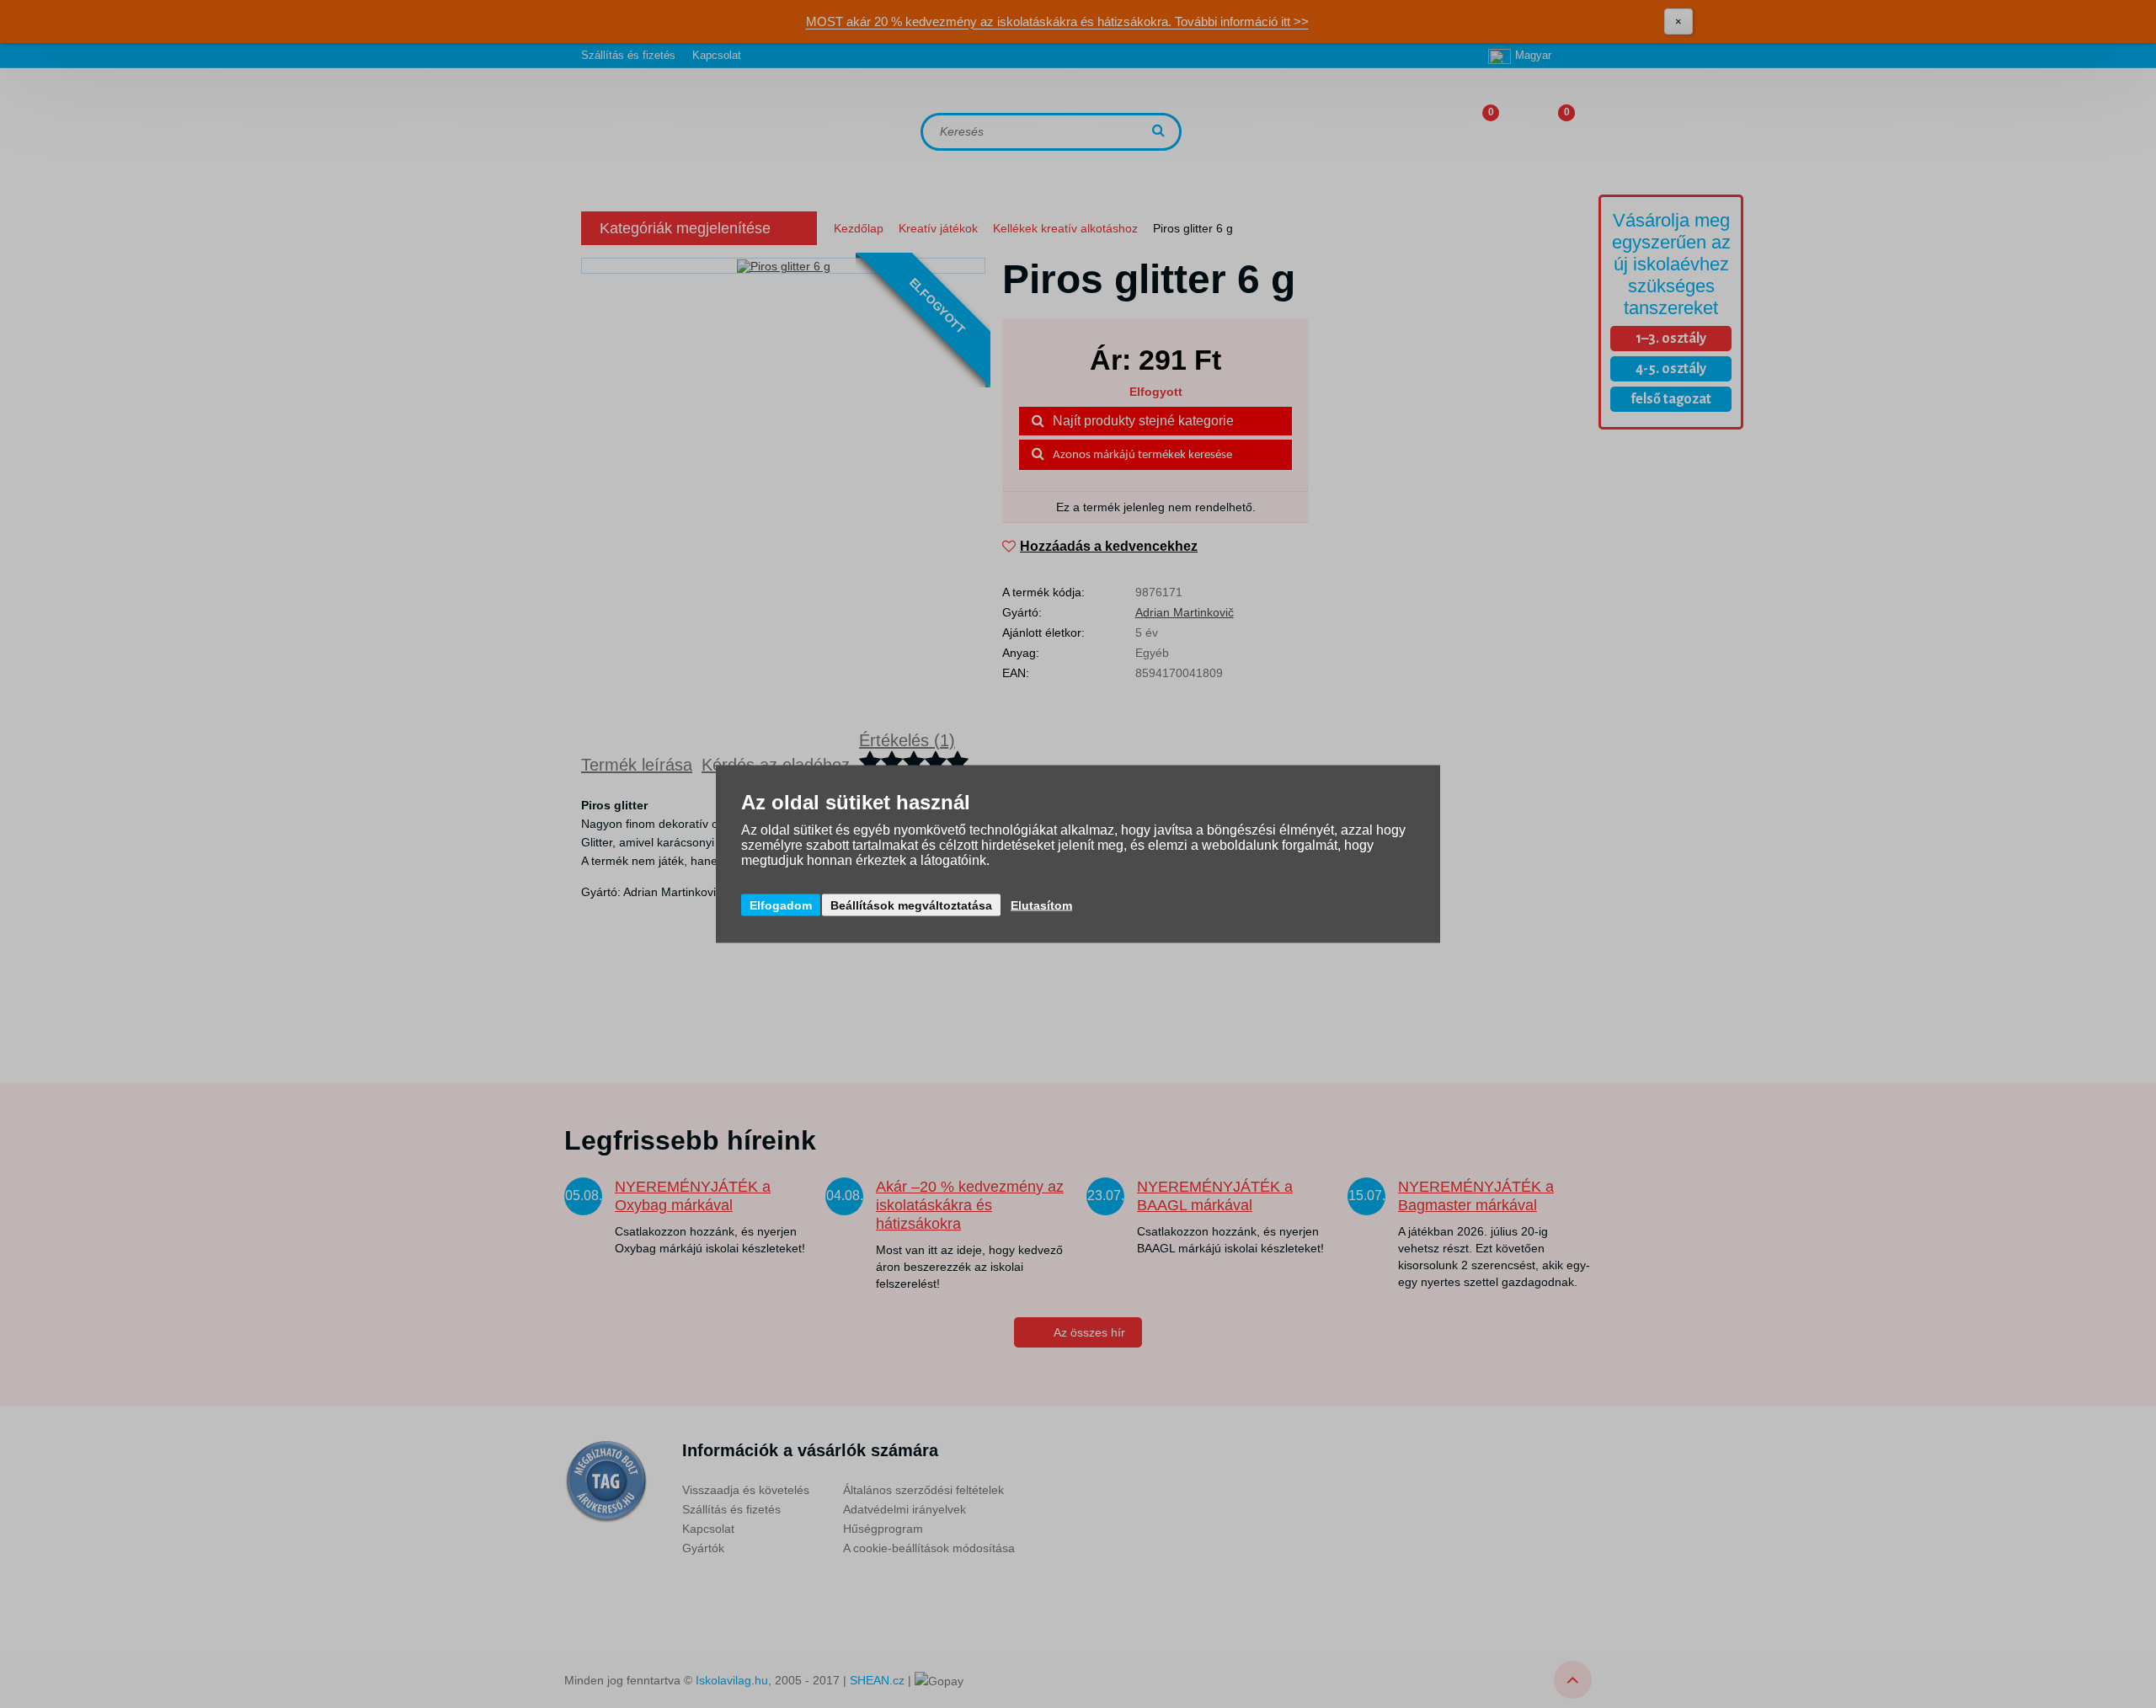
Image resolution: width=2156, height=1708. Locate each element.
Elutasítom (1041, 905)
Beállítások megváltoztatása (911, 905)
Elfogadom (781, 905)
